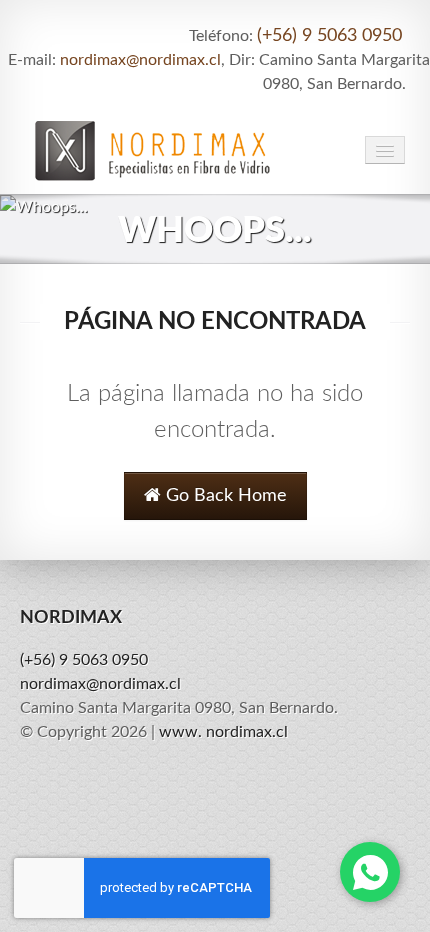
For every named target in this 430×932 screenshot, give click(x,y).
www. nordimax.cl (223, 732)
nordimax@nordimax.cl (140, 60)
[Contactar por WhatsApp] (370, 872)
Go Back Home (224, 496)
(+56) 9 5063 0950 (329, 36)
